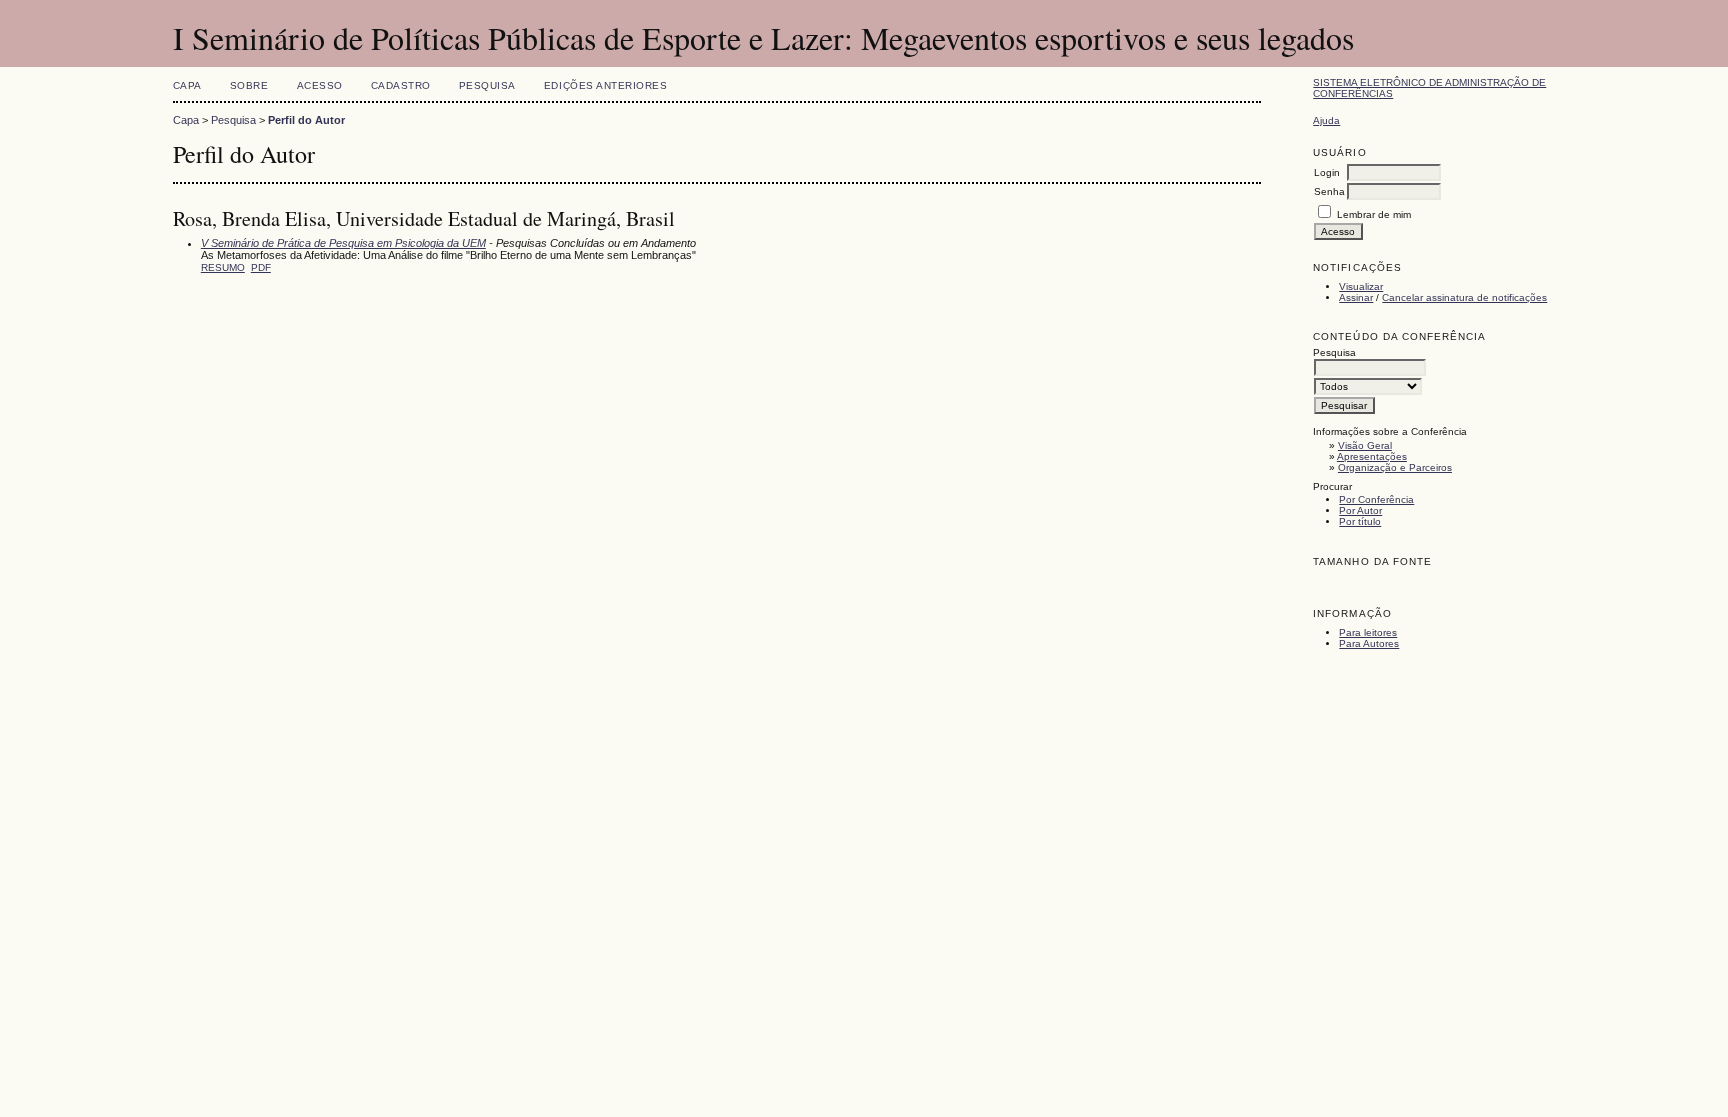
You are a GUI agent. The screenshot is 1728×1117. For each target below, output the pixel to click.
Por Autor (1360, 510)
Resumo (223, 267)
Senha (1329, 191)
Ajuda (1326, 120)
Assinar (1356, 297)
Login (1327, 172)
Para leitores (1368, 632)
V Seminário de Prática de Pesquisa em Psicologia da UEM (343, 243)
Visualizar (1361, 286)
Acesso (320, 85)
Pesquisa (487, 85)
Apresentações (1372, 456)
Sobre (249, 85)
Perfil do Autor (306, 120)
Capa (187, 85)
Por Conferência (1376, 499)
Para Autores (1369, 643)
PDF (261, 267)
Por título (1360, 521)
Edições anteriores (605, 85)
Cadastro (401, 85)
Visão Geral (1365, 445)
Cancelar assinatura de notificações (1464, 297)
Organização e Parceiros (1395, 467)
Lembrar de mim (1374, 214)
